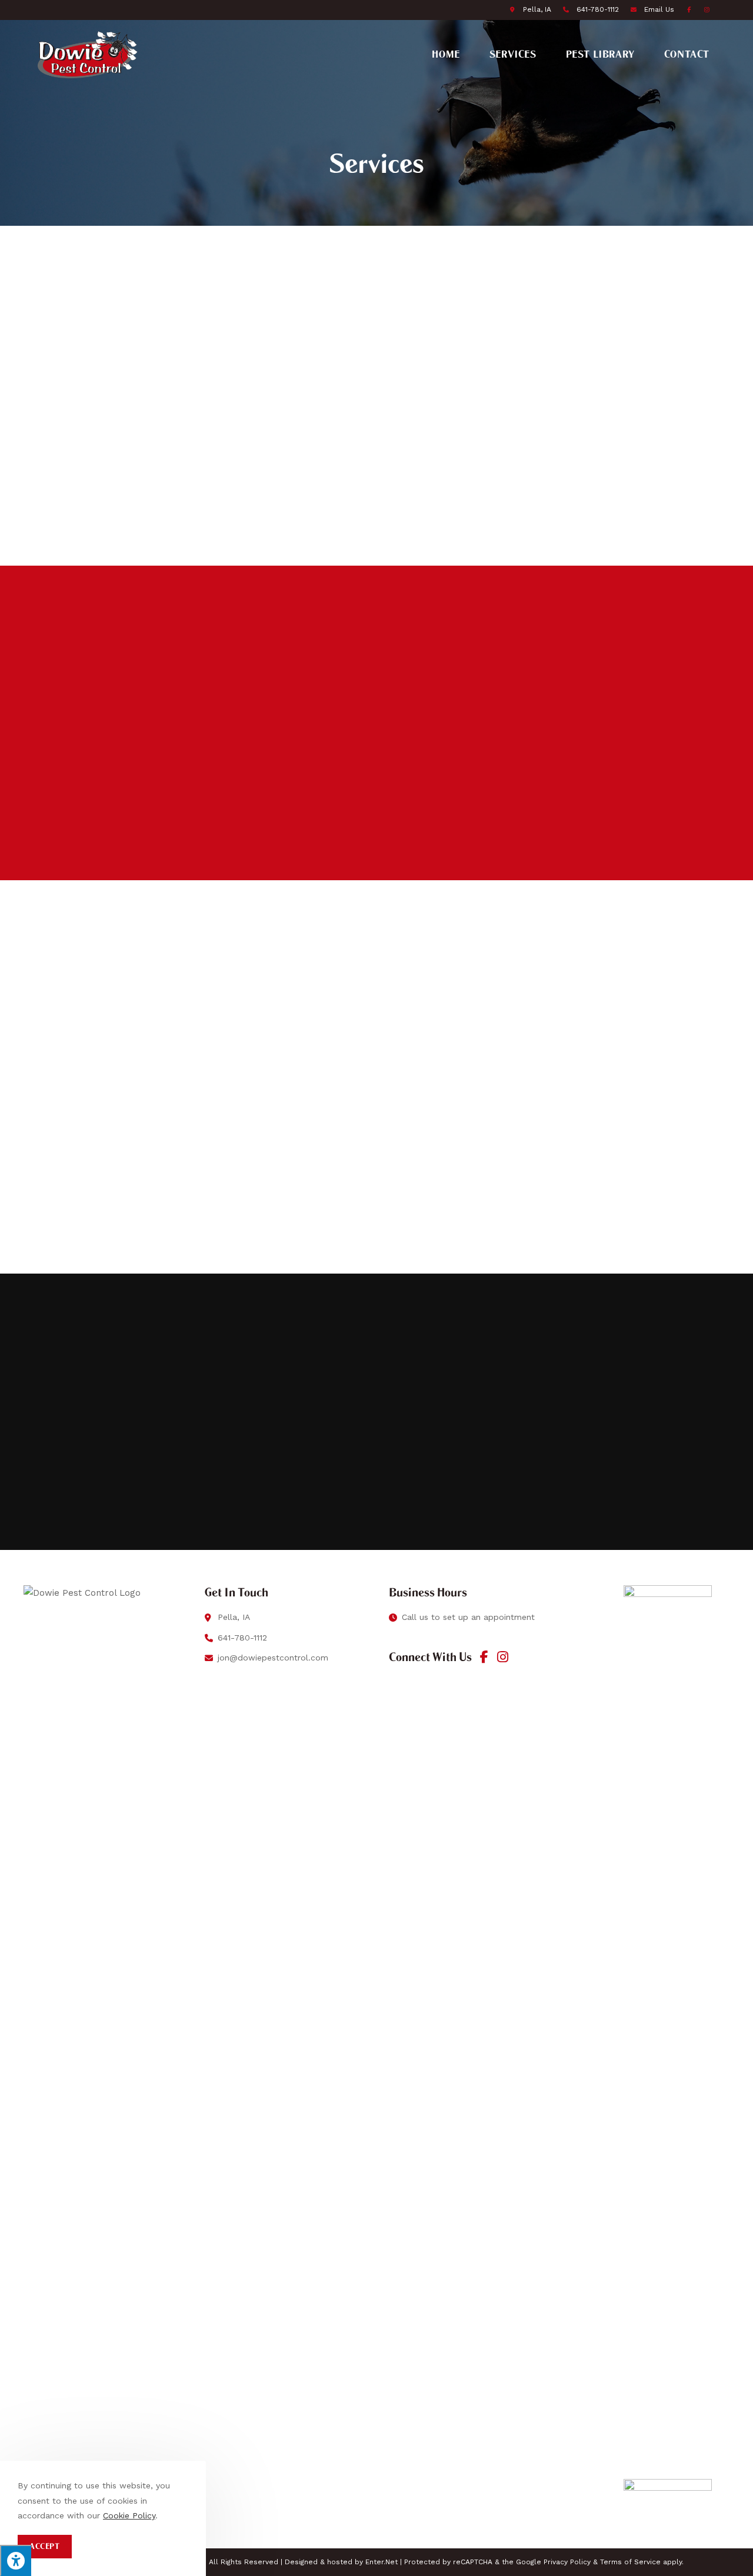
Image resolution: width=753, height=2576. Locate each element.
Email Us (659, 9)
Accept (45, 2546)
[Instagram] (503, 1657)
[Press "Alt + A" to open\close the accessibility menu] (16, 2560)
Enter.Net (382, 2562)
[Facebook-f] (484, 1657)
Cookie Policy (129, 2515)
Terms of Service (630, 2562)
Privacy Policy (567, 2562)
